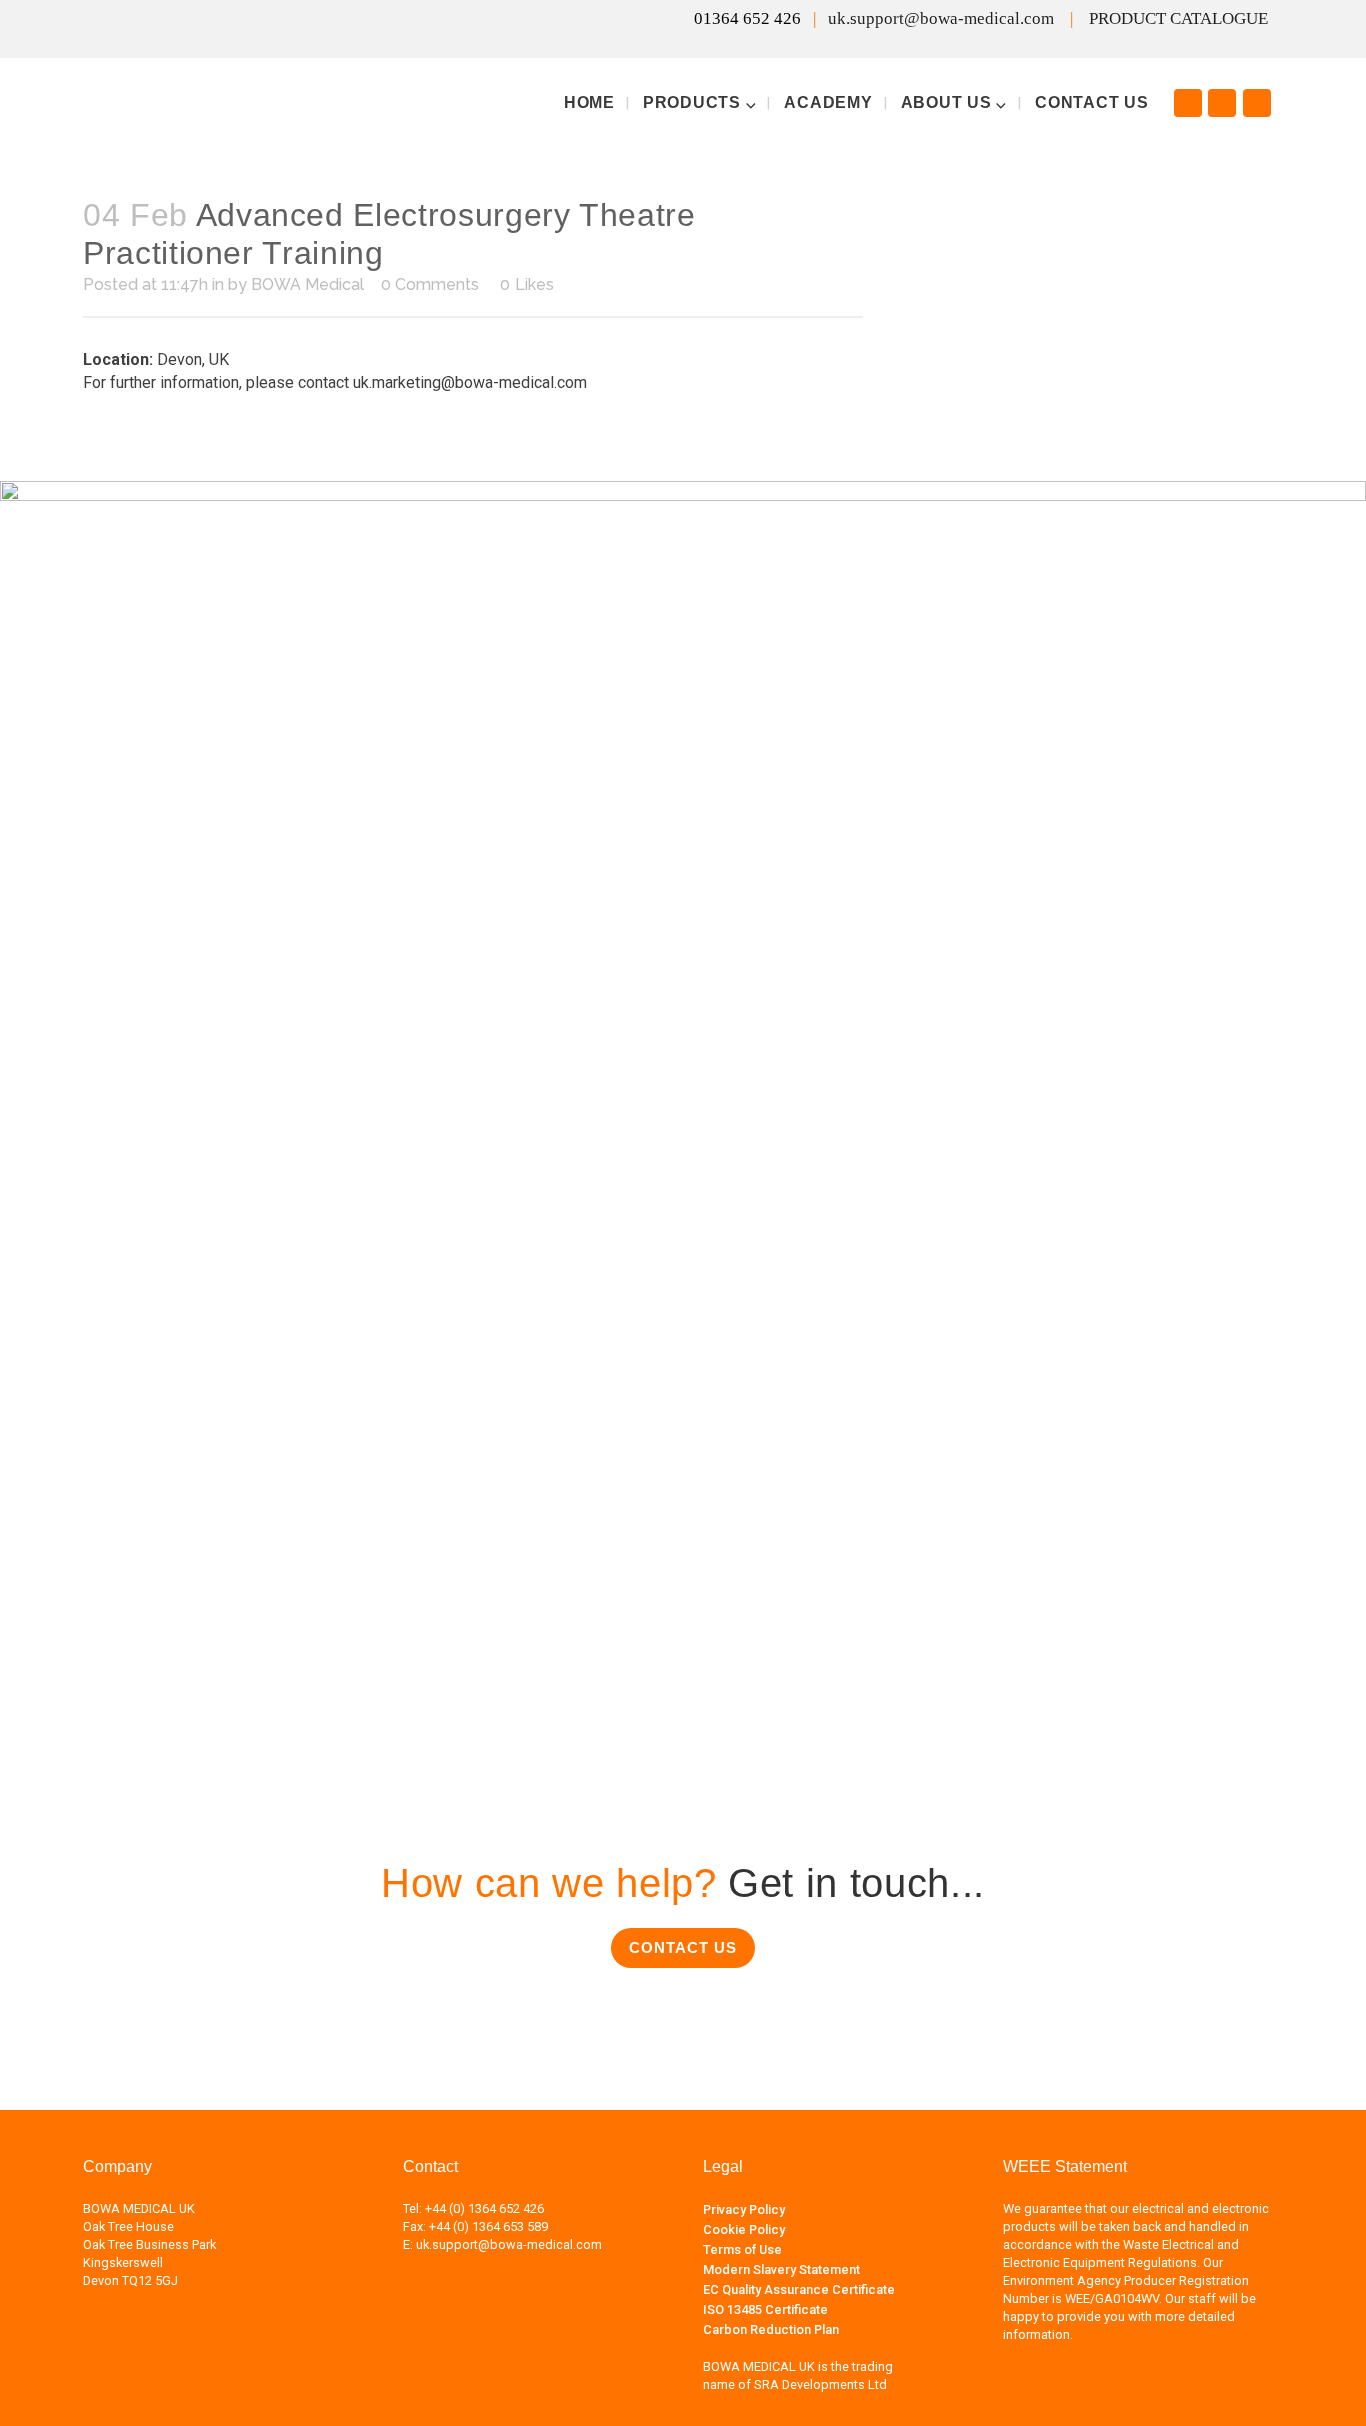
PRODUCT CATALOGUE (1178, 18)
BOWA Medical (307, 284)
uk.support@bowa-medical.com (941, 18)
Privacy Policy (744, 2209)
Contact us (683, 1947)
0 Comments (430, 284)
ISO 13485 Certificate (765, 2309)
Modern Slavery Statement (781, 2269)
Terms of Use (742, 2249)
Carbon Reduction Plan (771, 2329)
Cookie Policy (744, 2229)
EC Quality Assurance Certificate (799, 2289)
